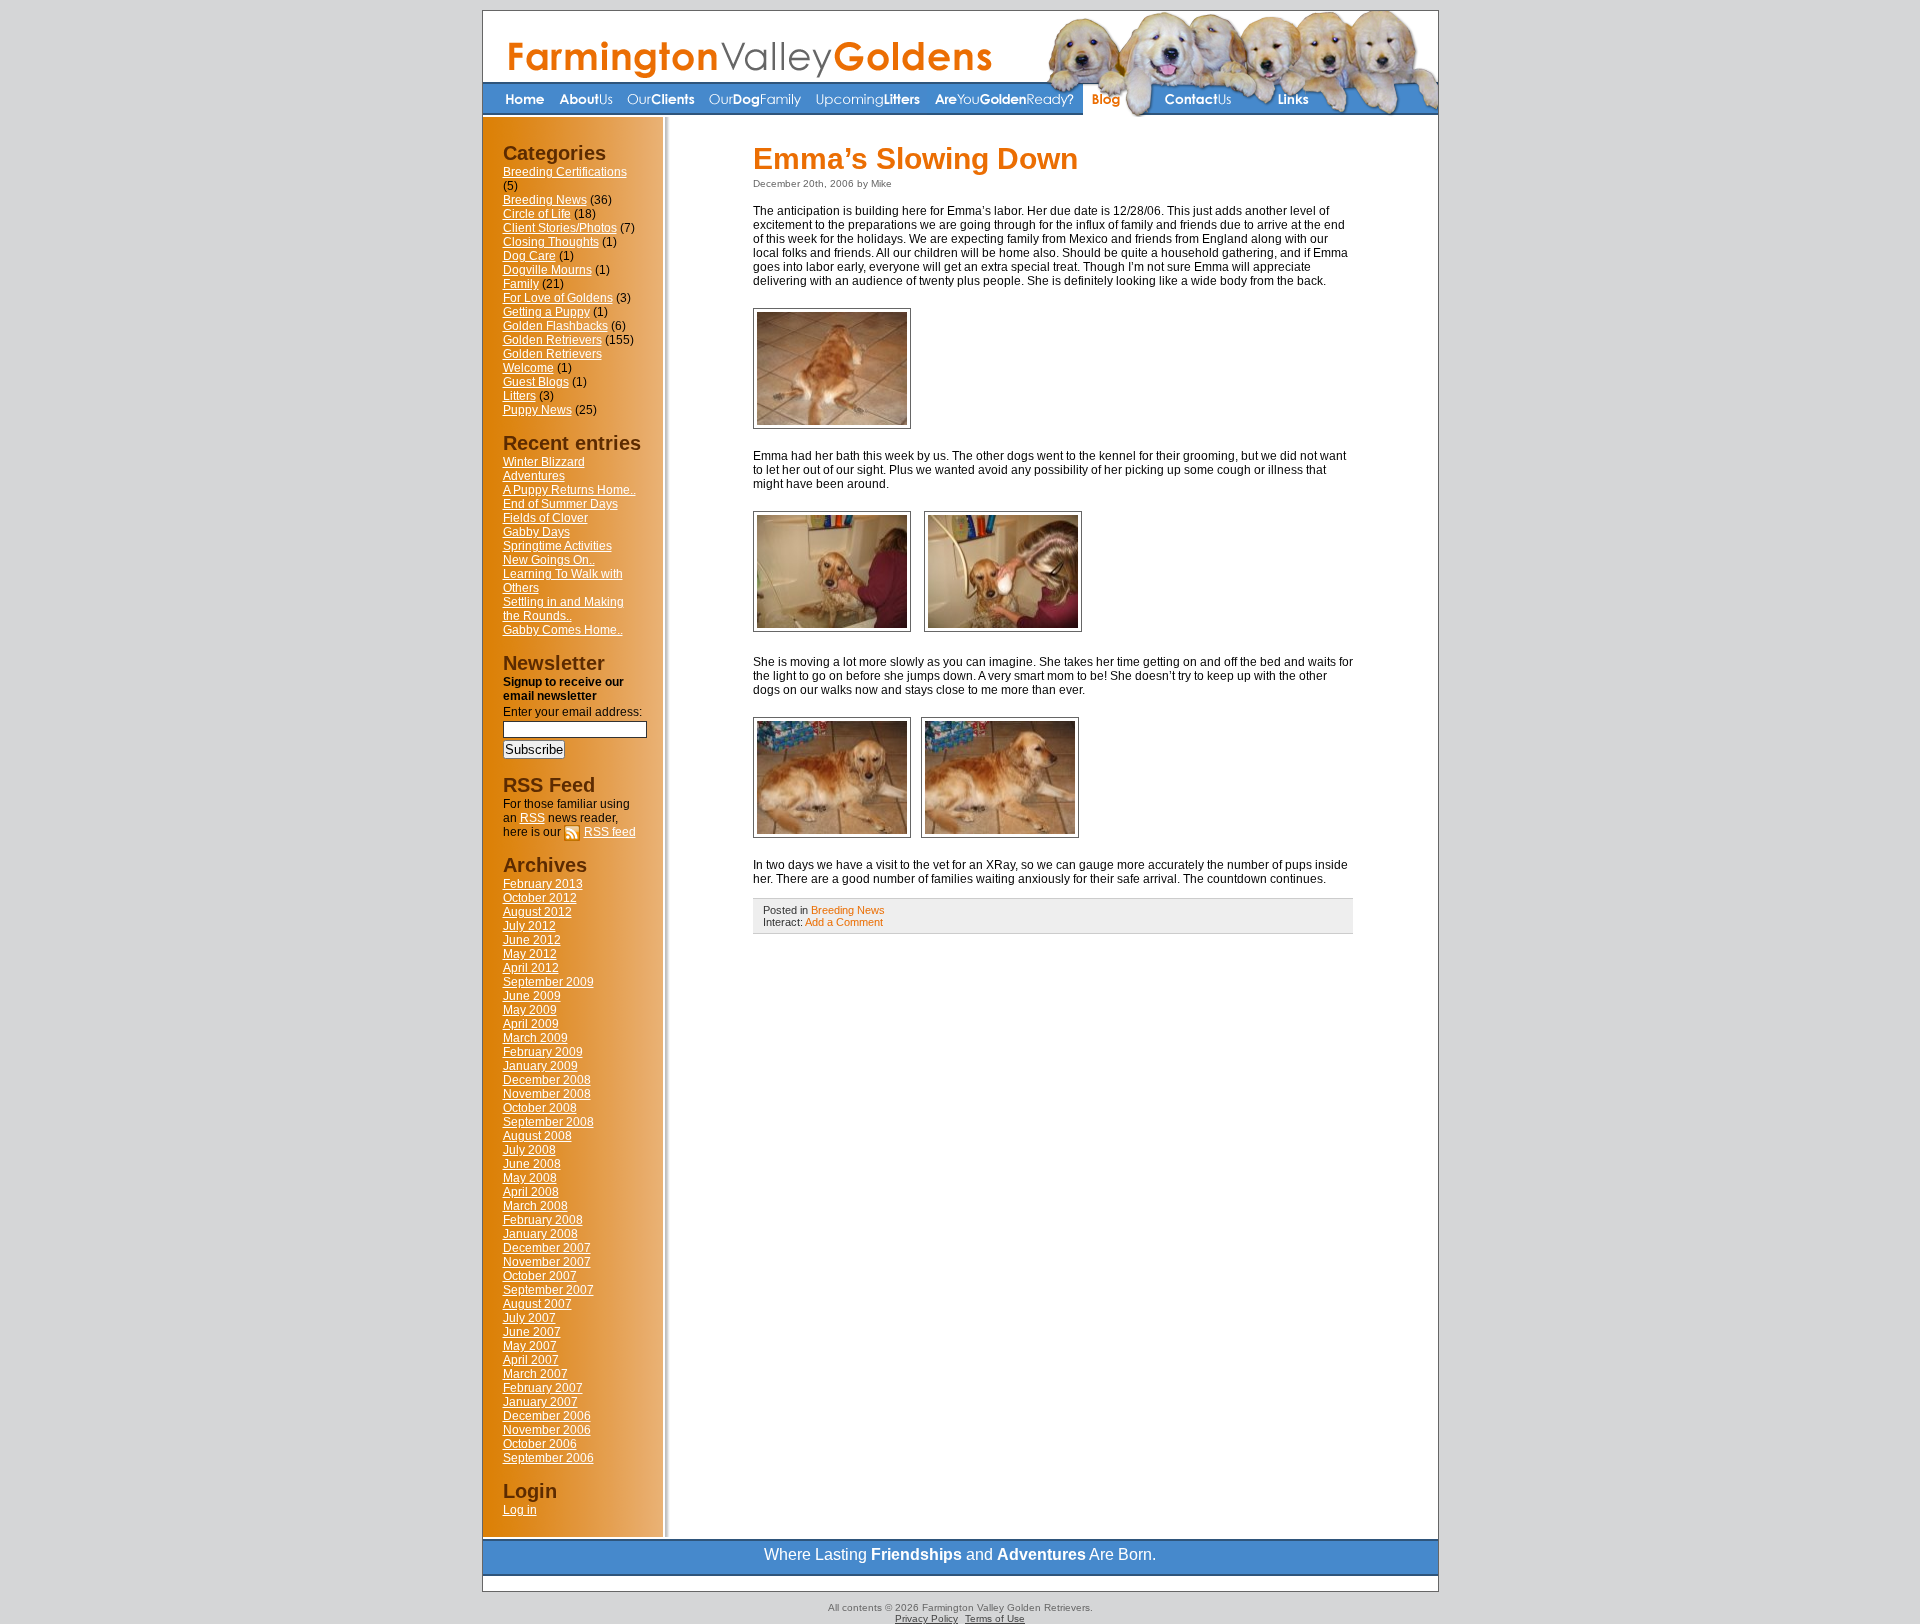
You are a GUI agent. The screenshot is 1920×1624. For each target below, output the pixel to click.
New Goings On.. (549, 560)
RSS (532, 818)
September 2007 (548, 1290)
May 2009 (530, 1010)
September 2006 (548, 1458)
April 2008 (531, 1192)
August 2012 (537, 912)
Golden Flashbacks (555, 326)
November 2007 (547, 1262)
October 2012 (540, 898)
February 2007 (543, 1388)
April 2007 (531, 1360)
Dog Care (529, 256)
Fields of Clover (545, 518)
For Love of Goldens (558, 298)
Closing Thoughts (551, 242)
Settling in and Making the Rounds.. (563, 609)
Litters (519, 396)
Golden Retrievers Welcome (552, 361)
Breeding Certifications (565, 172)
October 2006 (540, 1444)
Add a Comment (844, 922)
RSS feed (610, 832)
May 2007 (530, 1346)
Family (521, 284)
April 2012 (531, 968)
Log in (520, 1510)
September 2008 (548, 1122)
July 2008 (529, 1150)
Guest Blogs (536, 382)
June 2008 (532, 1164)
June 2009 (532, 996)
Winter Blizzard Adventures (544, 469)
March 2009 (535, 1038)
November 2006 (547, 1430)
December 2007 (547, 1248)
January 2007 (540, 1402)
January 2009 (540, 1066)
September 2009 (548, 982)
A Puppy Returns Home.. (569, 490)
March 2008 (535, 1206)
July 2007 (529, 1318)
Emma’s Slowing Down (915, 158)
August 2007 (537, 1304)
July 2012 (529, 926)
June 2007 (532, 1332)
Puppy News (537, 410)
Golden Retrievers (552, 340)
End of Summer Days (560, 504)
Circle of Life (537, 214)
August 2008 (537, 1136)
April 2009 (531, 1024)
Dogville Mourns (547, 270)
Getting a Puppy (546, 312)
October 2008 (540, 1108)
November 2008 (547, 1094)
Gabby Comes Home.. (563, 630)
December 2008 (547, 1080)
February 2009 (543, 1052)
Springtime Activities (557, 546)
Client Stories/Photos (560, 228)
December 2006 (547, 1416)
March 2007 (535, 1374)
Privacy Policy (926, 1618)
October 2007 (540, 1276)
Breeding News (545, 200)
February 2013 (543, 884)
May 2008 (530, 1178)
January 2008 (540, 1234)
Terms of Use (995, 1618)
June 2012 (532, 940)
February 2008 (543, 1220)
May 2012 (530, 954)
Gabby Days (536, 532)
